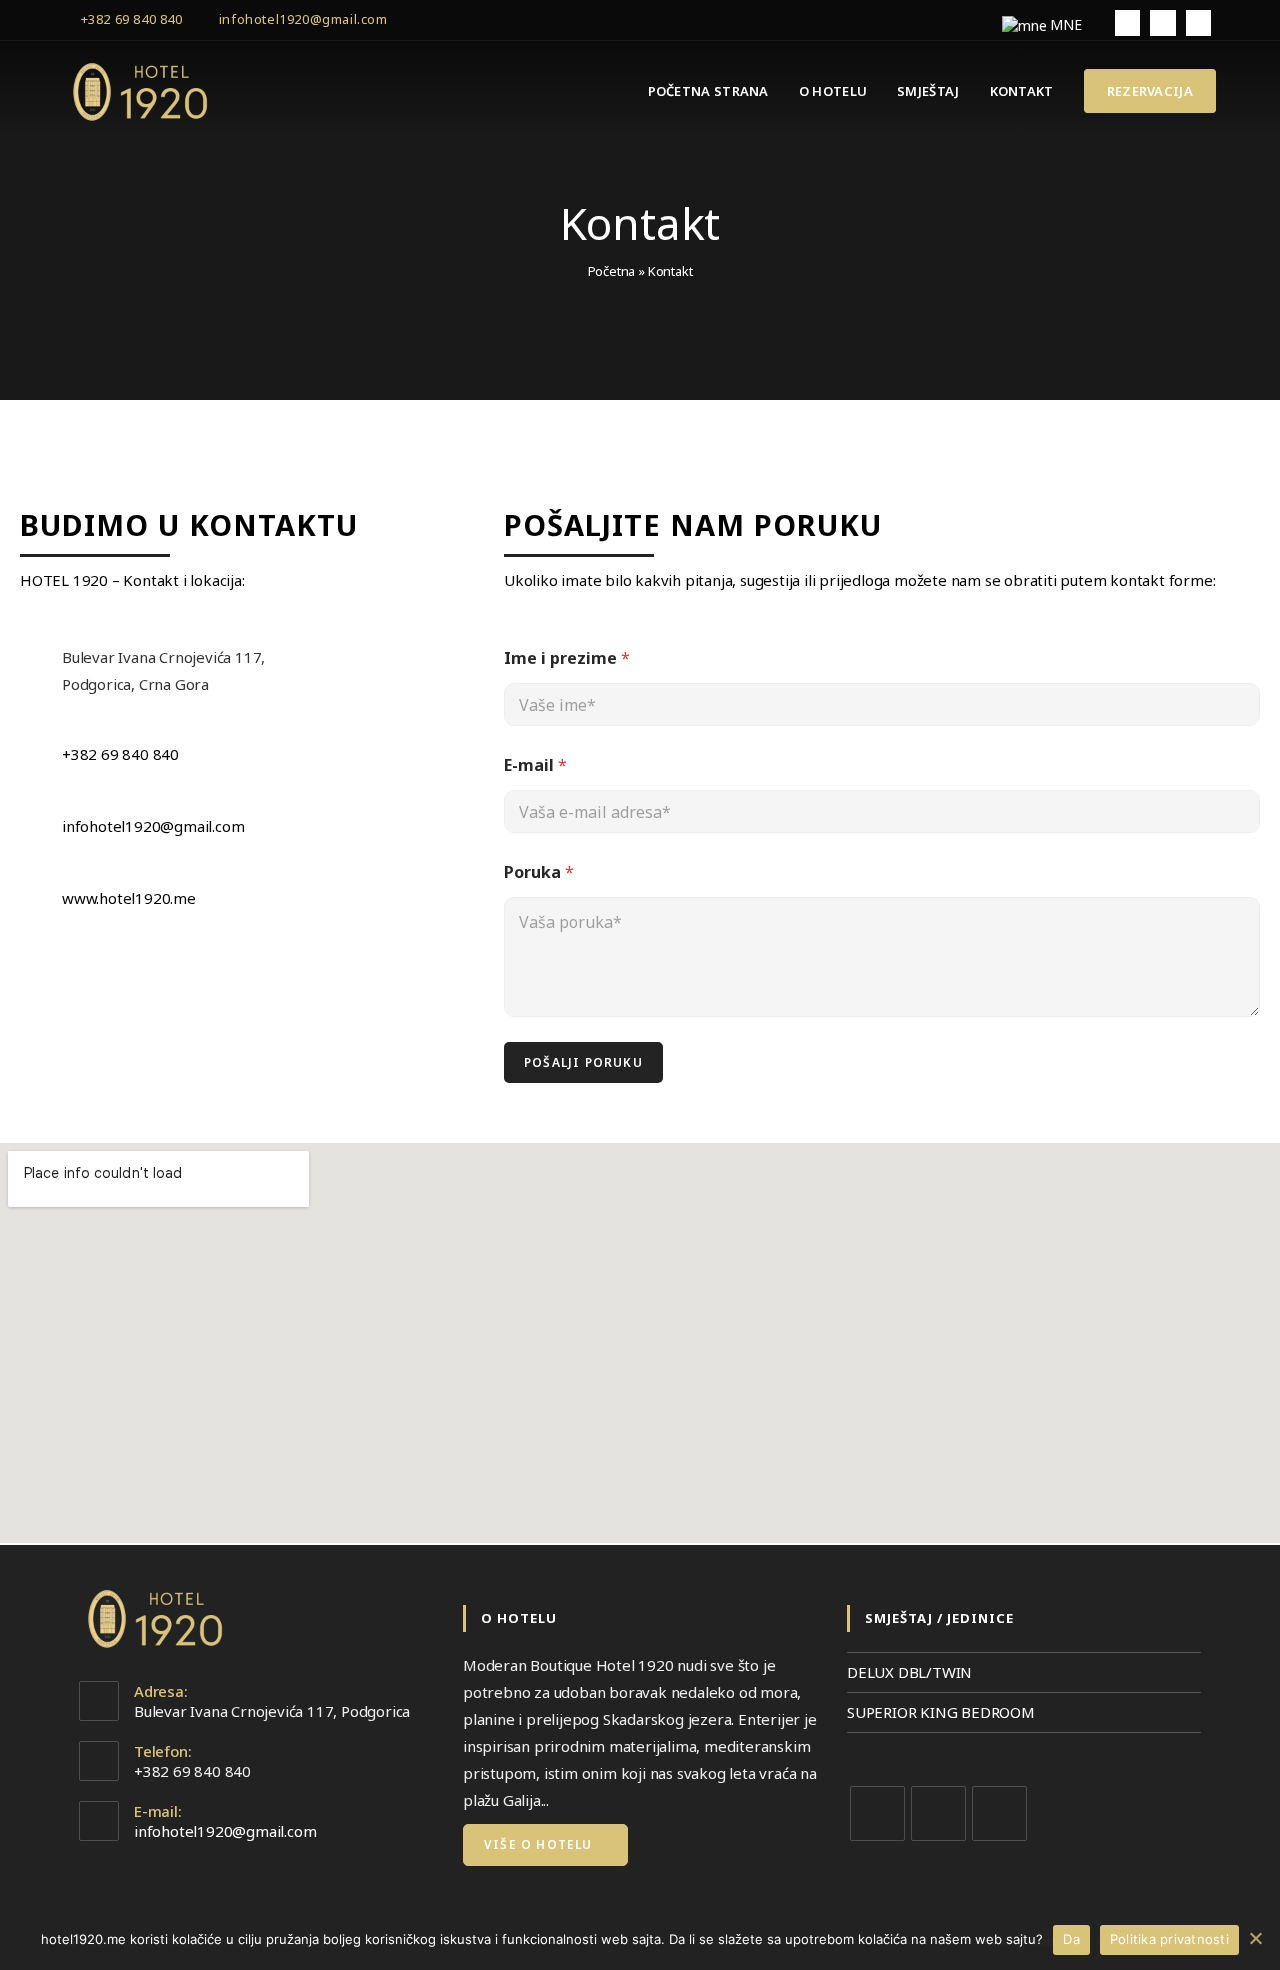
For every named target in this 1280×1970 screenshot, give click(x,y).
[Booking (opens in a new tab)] (1163, 23)
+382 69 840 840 (132, 19)
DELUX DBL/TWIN (909, 1672)
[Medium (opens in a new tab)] (1198, 23)
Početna (612, 271)
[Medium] (999, 1813)
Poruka (539, 872)
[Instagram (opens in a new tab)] (1128, 23)
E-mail (535, 765)
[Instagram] (877, 1813)
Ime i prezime (567, 658)
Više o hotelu (540, 1844)
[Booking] (938, 1813)
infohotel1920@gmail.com (303, 19)
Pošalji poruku (583, 1062)
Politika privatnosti (1169, 1939)
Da (1071, 1939)
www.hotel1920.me (129, 898)
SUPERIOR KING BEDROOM (941, 1712)
